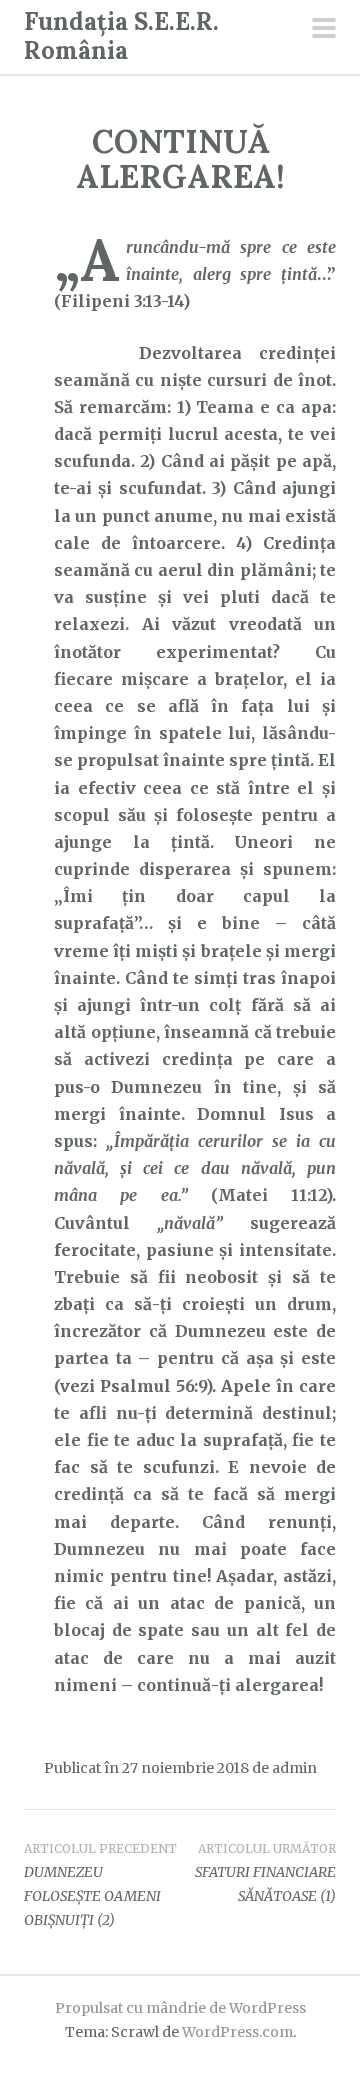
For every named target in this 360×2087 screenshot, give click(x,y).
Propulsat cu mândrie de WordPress (180, 2008)
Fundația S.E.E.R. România (121, 36)
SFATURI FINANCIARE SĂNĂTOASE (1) (265, 1873)
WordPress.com (237, 2032)
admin (294, 1768)
